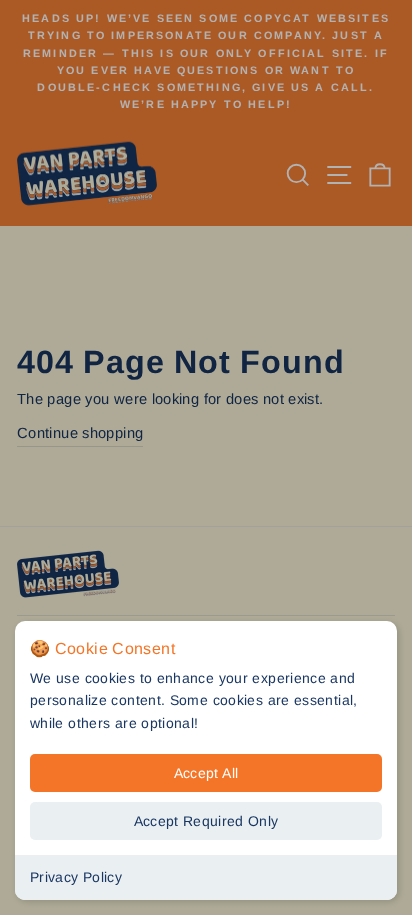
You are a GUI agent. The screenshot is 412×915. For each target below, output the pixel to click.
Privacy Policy (76, 877)
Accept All (206, 773)
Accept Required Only (206, 821)
